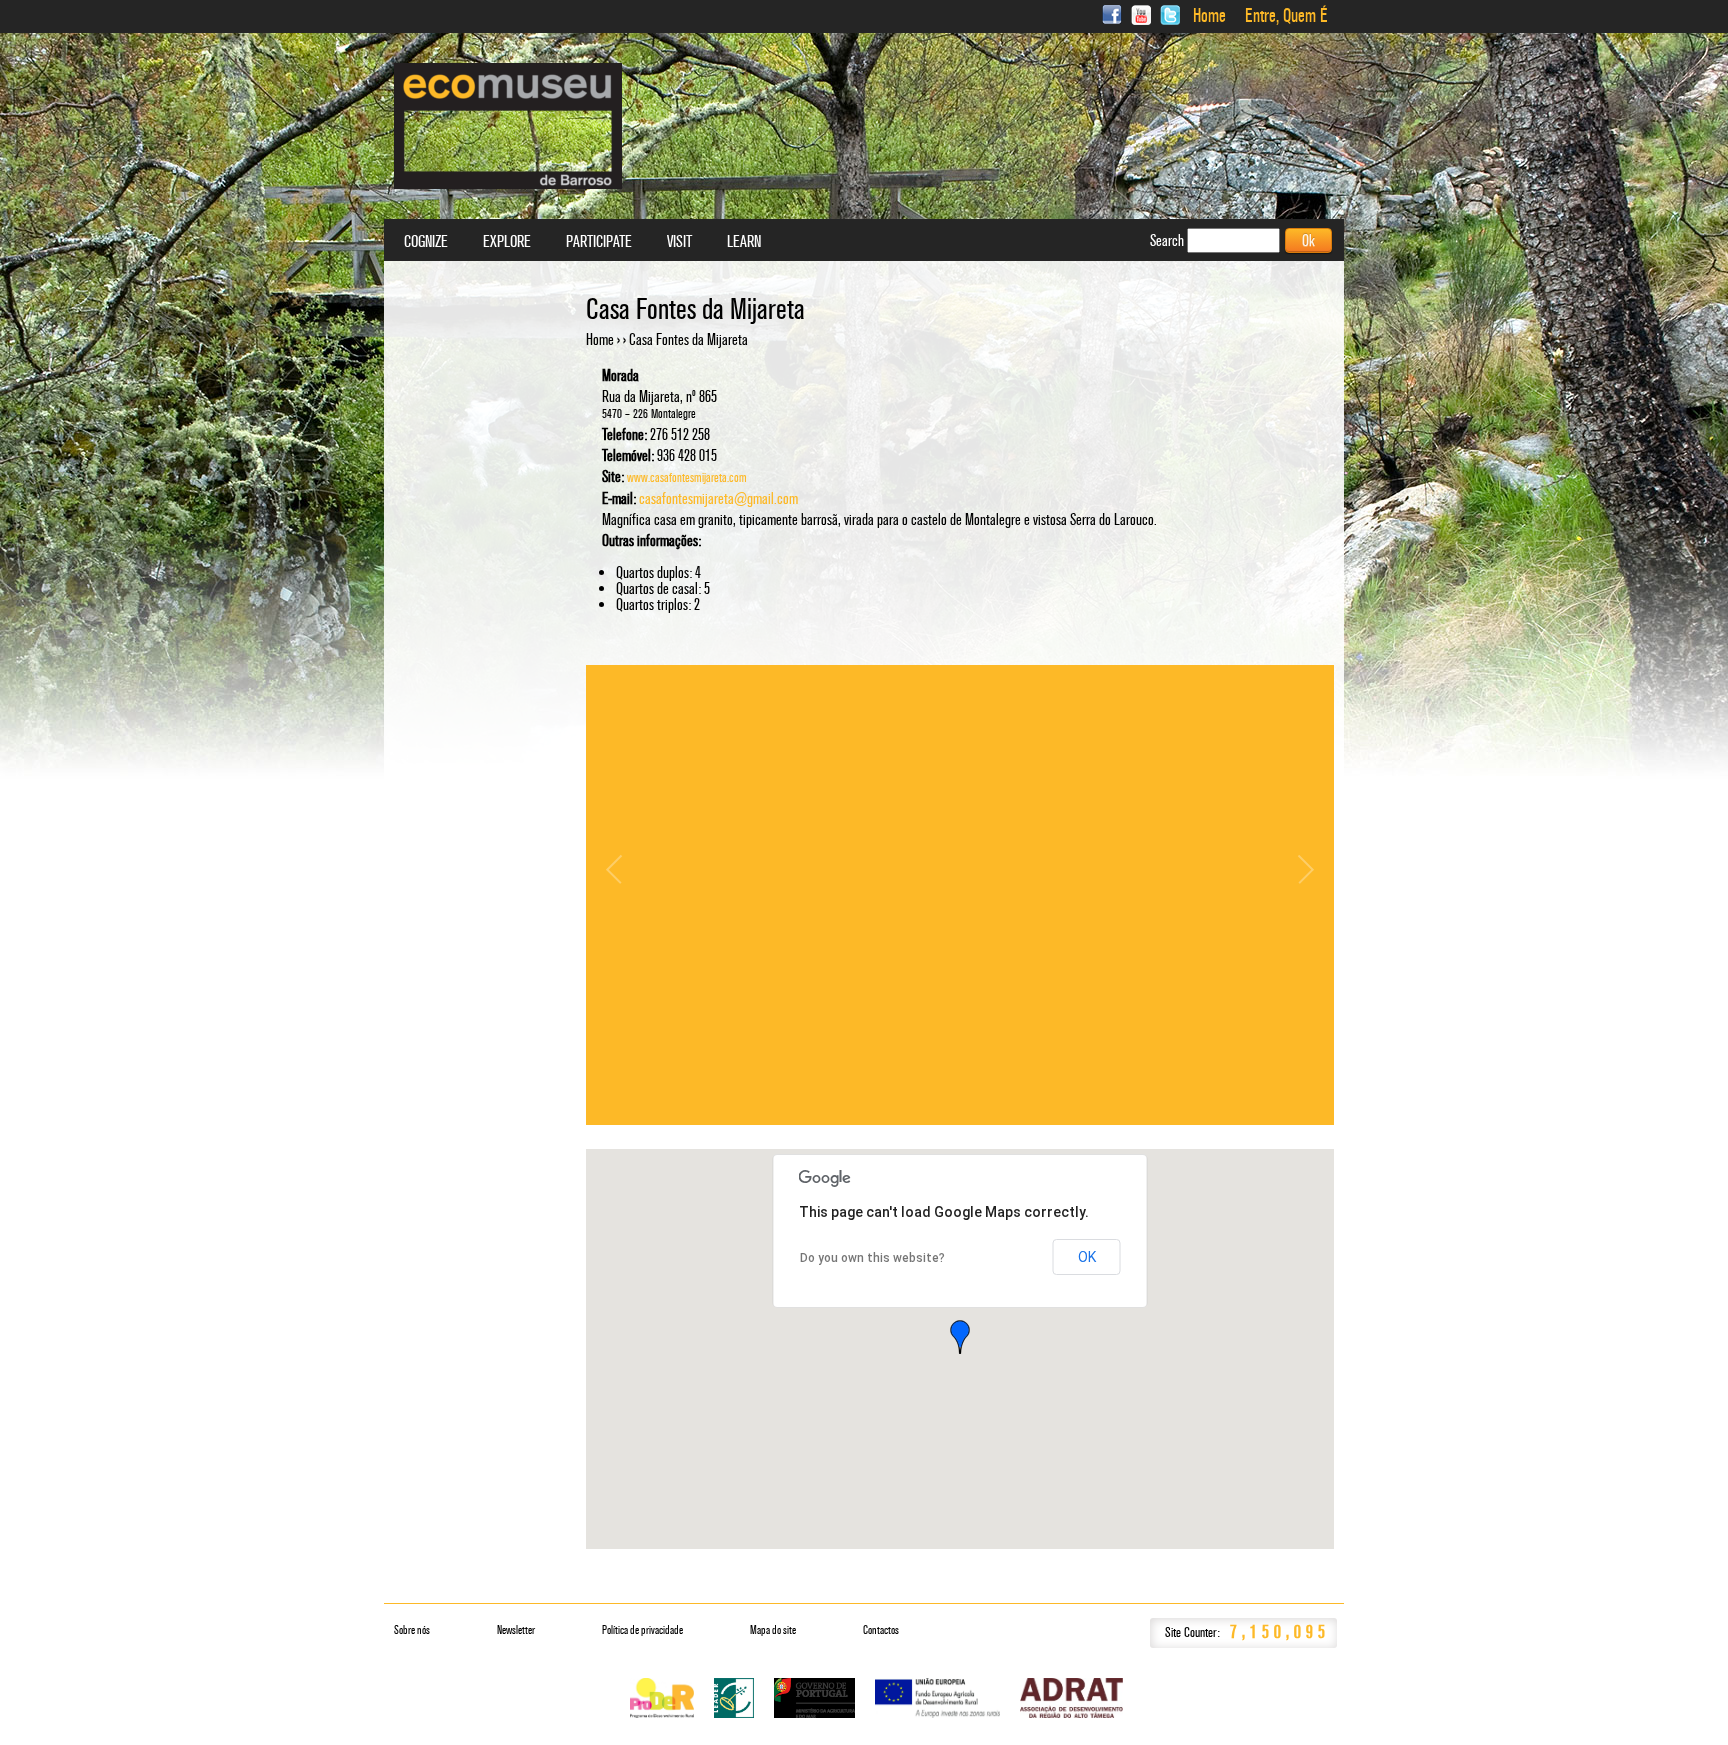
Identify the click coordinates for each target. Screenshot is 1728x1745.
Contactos (881, 1630)
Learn (744, 242)
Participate (599, 242)
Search (1168, 240)
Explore (507, 242)
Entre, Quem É (1286, 16)
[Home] (508, 126)
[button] (960, 1337)
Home (1209, 16)
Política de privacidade (642, 1630)
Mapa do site (773, 1630)
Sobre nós (412, 1630)
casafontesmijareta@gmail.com (718, 498)
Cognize (426, 242)
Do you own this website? (872, 1258)
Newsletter (516, 1630)
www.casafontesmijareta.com (687, 478)
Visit (679, 242)
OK (1087, 1257)
